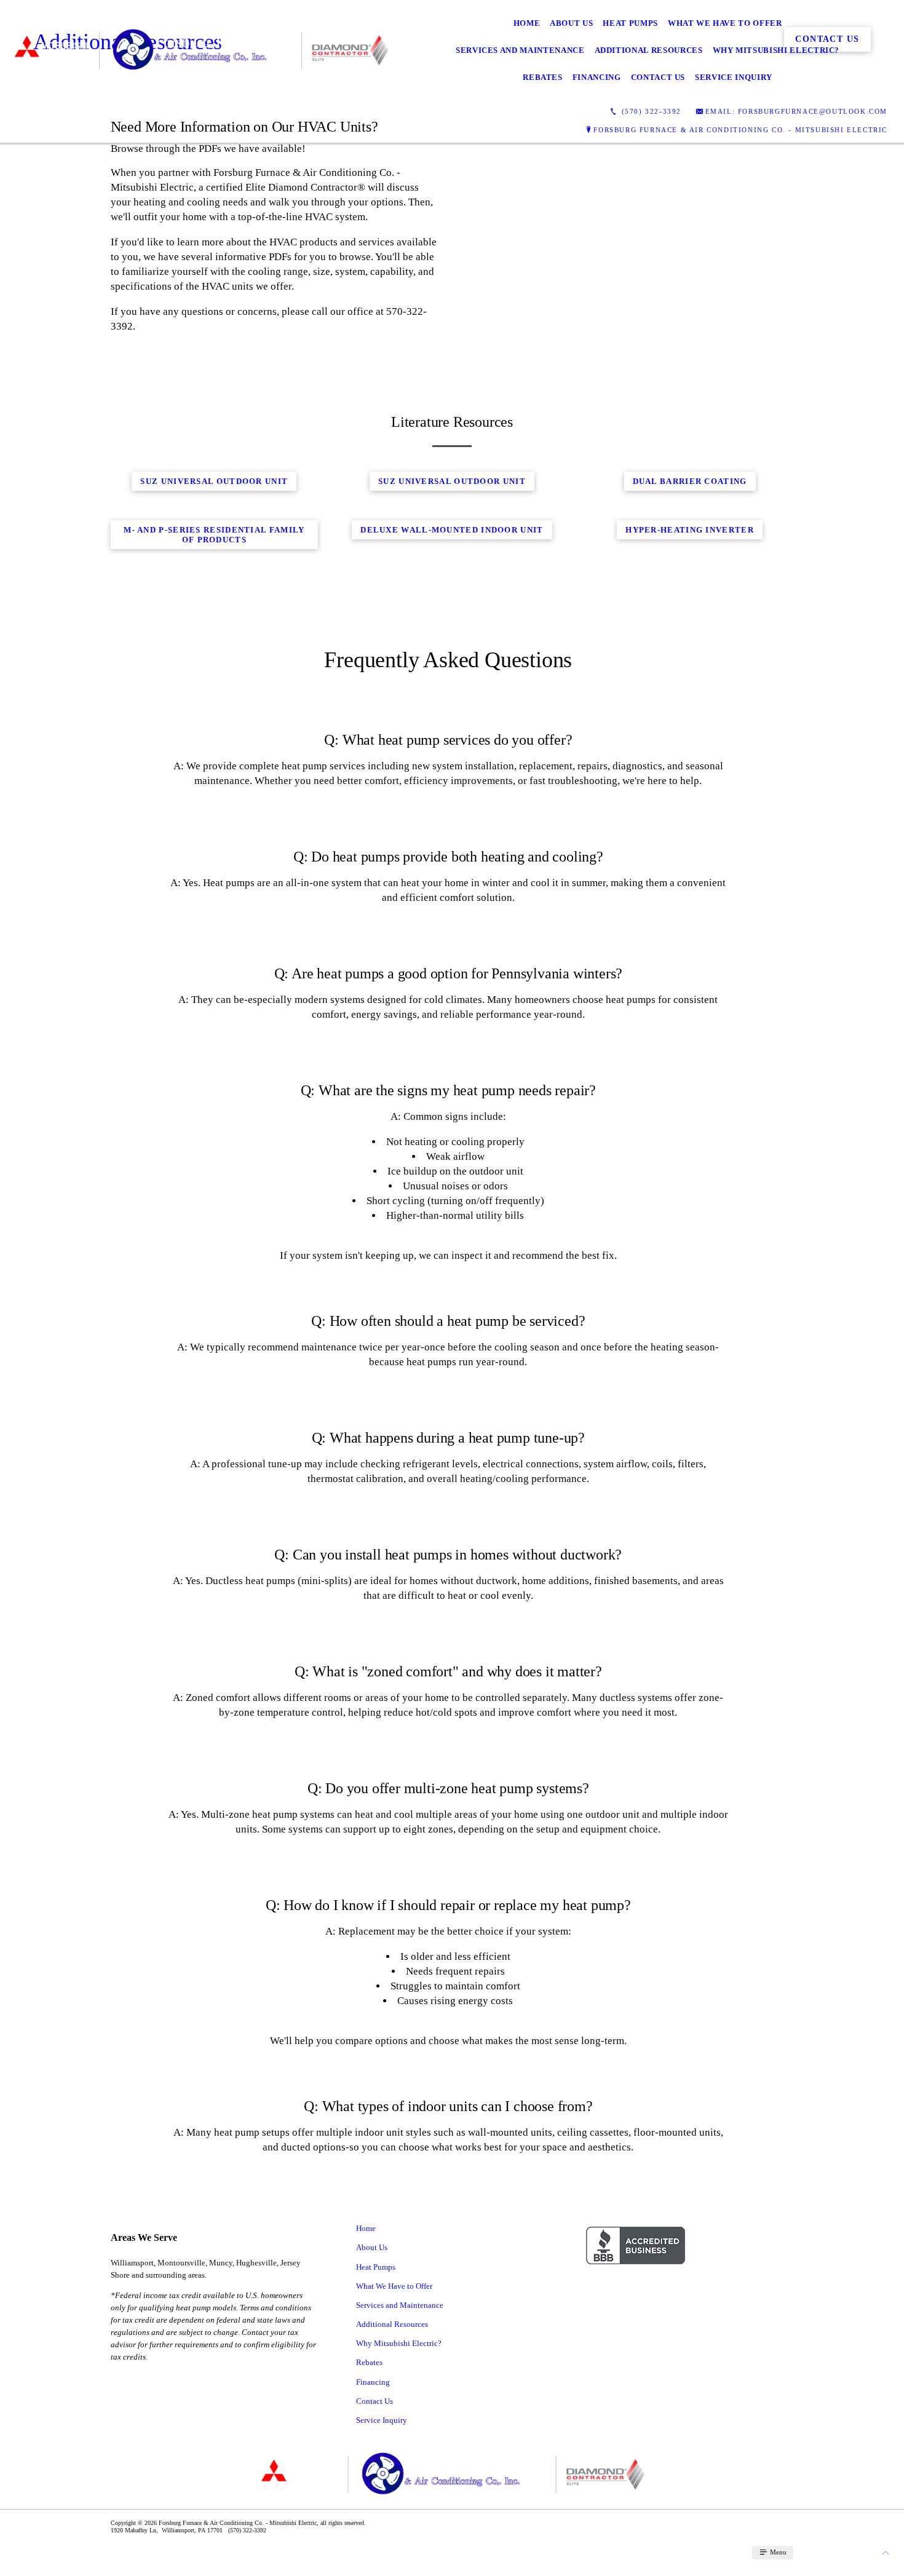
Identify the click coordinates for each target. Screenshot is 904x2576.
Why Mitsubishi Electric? (776, 50)
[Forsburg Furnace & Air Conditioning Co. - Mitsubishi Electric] (200, 50)
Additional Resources (649, 50)
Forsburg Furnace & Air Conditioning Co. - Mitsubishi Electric (740, 130)
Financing (597, 77)
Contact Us (658, 77)
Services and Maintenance (520, 50)
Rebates (543, 77)
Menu (777, 2552)
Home (527, 23)
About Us (571, 23)
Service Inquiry (734, 77)
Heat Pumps (630, 23)
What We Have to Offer (725, 23)
